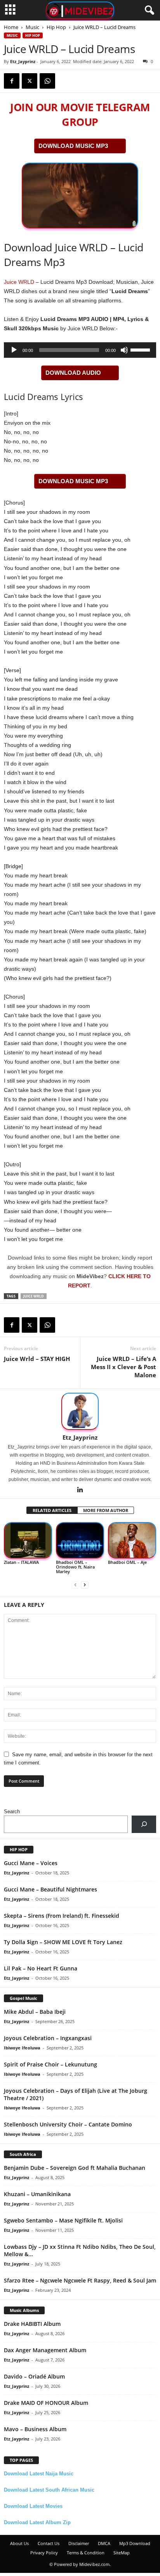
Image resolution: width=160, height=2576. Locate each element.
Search (12, 1811)
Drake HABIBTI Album (32, 2324)
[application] (80, 350)
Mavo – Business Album (35, 2429)
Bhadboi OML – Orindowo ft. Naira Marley (75, 1567)
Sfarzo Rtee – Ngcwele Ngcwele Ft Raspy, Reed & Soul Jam (80, 2280)
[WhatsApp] (47, 81)
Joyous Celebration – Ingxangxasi (48, 2038)
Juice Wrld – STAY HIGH (37, 1359)
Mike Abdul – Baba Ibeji (35, 2012)
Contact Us (49, 2543)
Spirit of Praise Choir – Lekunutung (50, 2064)
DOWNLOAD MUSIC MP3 (73, 146)
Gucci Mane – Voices (31, 1863)
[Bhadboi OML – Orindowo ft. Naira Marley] (80, 1540)
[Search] (144, 1824)
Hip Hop (56, 27)
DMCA (104, 2543)
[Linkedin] (80, 1490)
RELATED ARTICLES (52, 1510)
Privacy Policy (44, 2553)
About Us (19, 2543)
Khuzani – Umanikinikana (37, 2194)
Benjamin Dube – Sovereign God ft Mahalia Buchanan (75, 2168)
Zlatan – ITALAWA (21, 1562)
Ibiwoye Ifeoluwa (22, 2048)
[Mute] (124, 350)
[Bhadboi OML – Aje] (132, 1540)
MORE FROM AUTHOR (106, 1510)
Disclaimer (79, 2543)
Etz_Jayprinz (23, 61)
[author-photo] (80, 1411)
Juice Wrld (34, 1296)
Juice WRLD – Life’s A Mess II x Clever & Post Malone (123, 1367)
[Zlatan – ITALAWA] (28, 1540)
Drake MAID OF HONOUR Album (46, 2403)
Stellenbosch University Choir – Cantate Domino (68, 2124)
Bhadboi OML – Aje (127, 1562)
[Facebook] (12, 81)
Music (32, 27)
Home (11, 27)
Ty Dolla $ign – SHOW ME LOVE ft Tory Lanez (63, 1942)
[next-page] (85, 1585)
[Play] (14, 350)
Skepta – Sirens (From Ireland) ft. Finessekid (62, 1916)
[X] (30, 81)
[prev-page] (75, 1585)
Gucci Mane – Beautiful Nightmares (50, 1889)
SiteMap (122, 2553)
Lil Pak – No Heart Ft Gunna (41, 1968)
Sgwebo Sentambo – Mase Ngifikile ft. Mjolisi (63, 2220)
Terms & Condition (86, 2553)
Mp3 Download (135, 2543)
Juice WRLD (19, 282)
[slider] (141, 349)
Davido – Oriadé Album (34, 2376)
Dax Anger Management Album (45, 2350)
